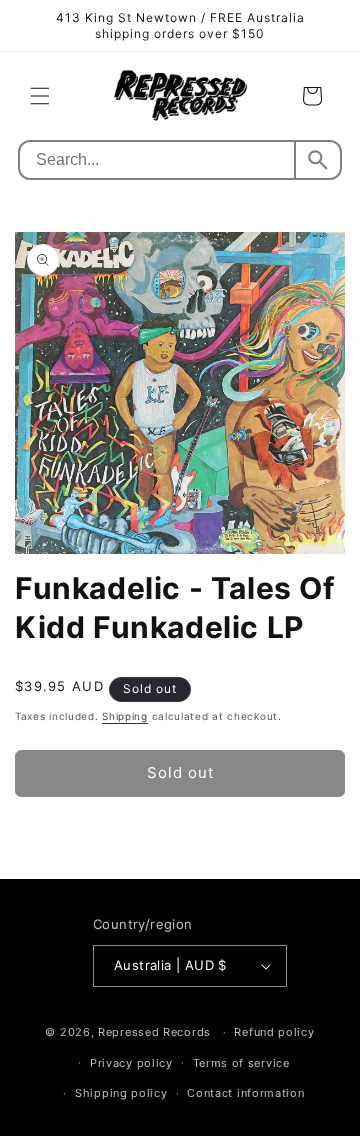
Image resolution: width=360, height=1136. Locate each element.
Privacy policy (131, 1063)
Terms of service (241, 1063)
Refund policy (274, 1032)
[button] (40, 96)
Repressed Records (154, 1032)
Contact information (245, 1093)
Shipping (125, 716)
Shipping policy (121, 1093)
